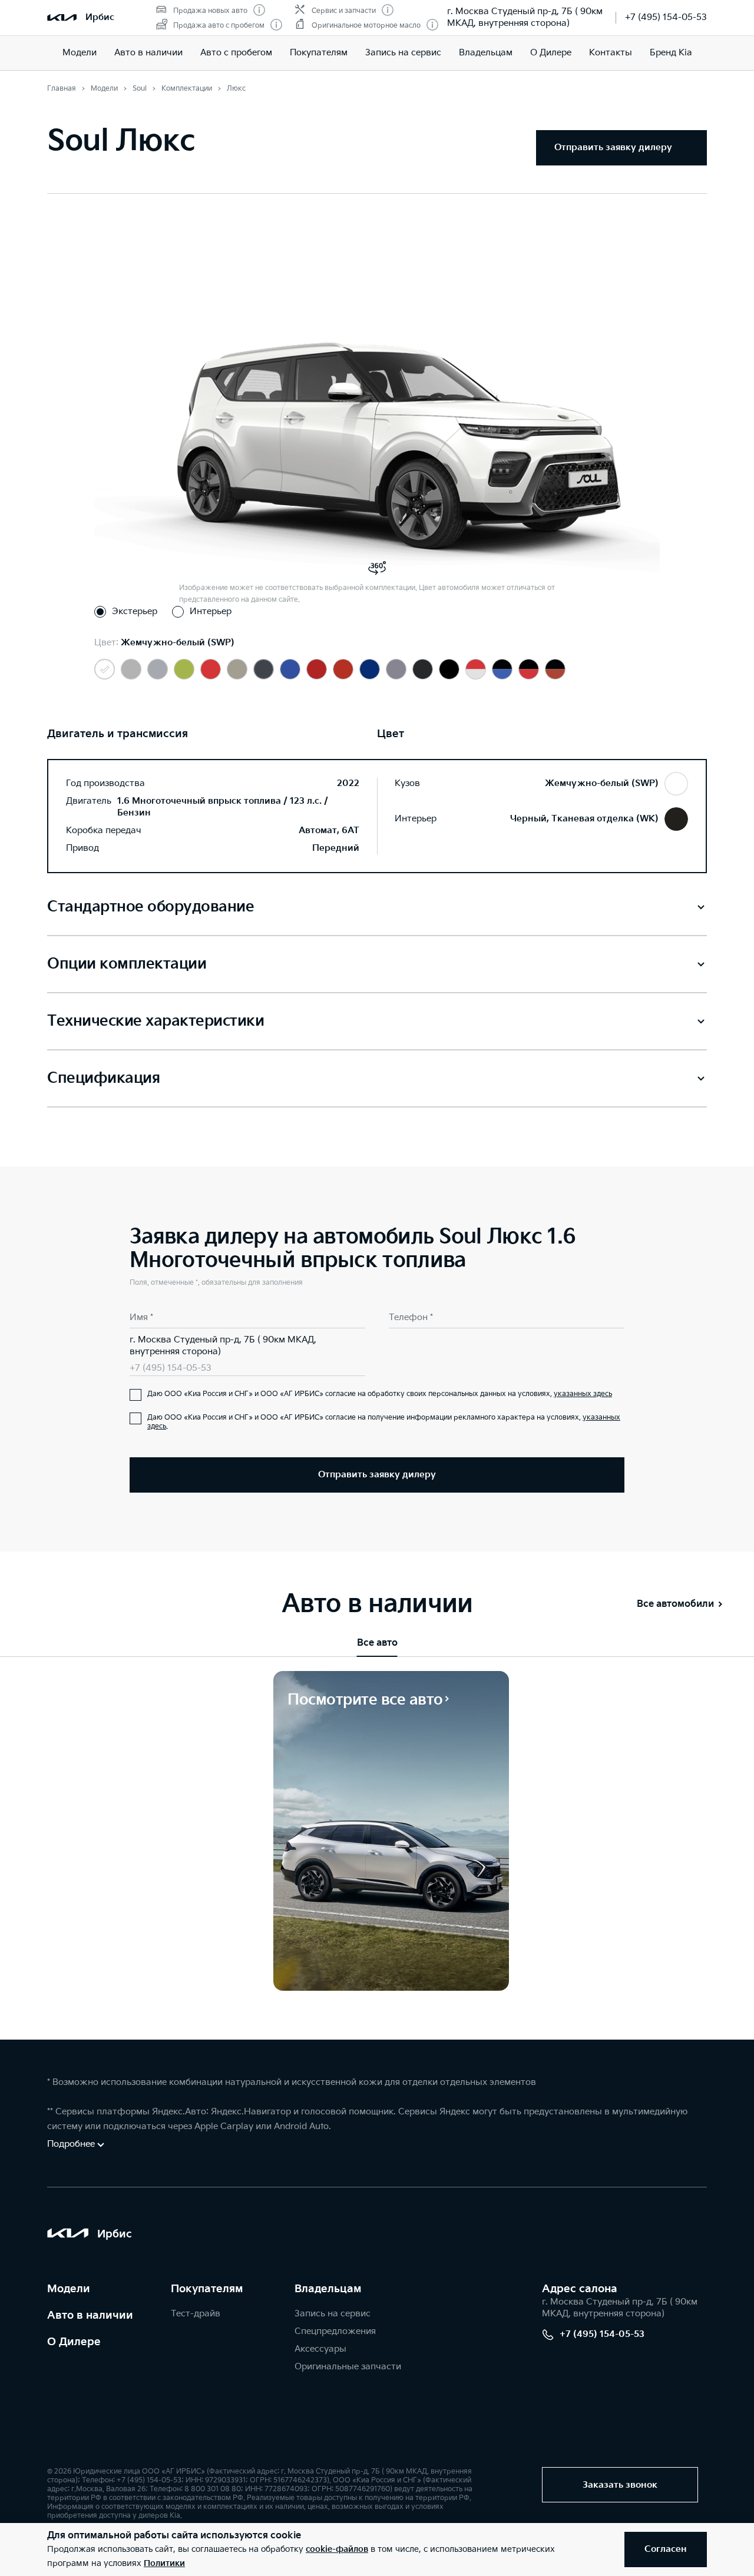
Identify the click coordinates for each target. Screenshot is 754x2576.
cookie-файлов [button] (337, 2549)
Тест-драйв (196, 2314)
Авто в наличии (148, 53)
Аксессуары (320, 2349)
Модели (80, 53)
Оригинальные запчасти (348, 2367)
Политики (164, 2563)
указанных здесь (583, 1394)
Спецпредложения (335, 2331)
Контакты (611, 53)
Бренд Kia (671, 53)
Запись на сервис (403, 53)
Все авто (377, 1643)
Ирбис (100, 17)
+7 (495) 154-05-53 (666, 17)
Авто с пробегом (236, 53)
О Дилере (551, 53)
